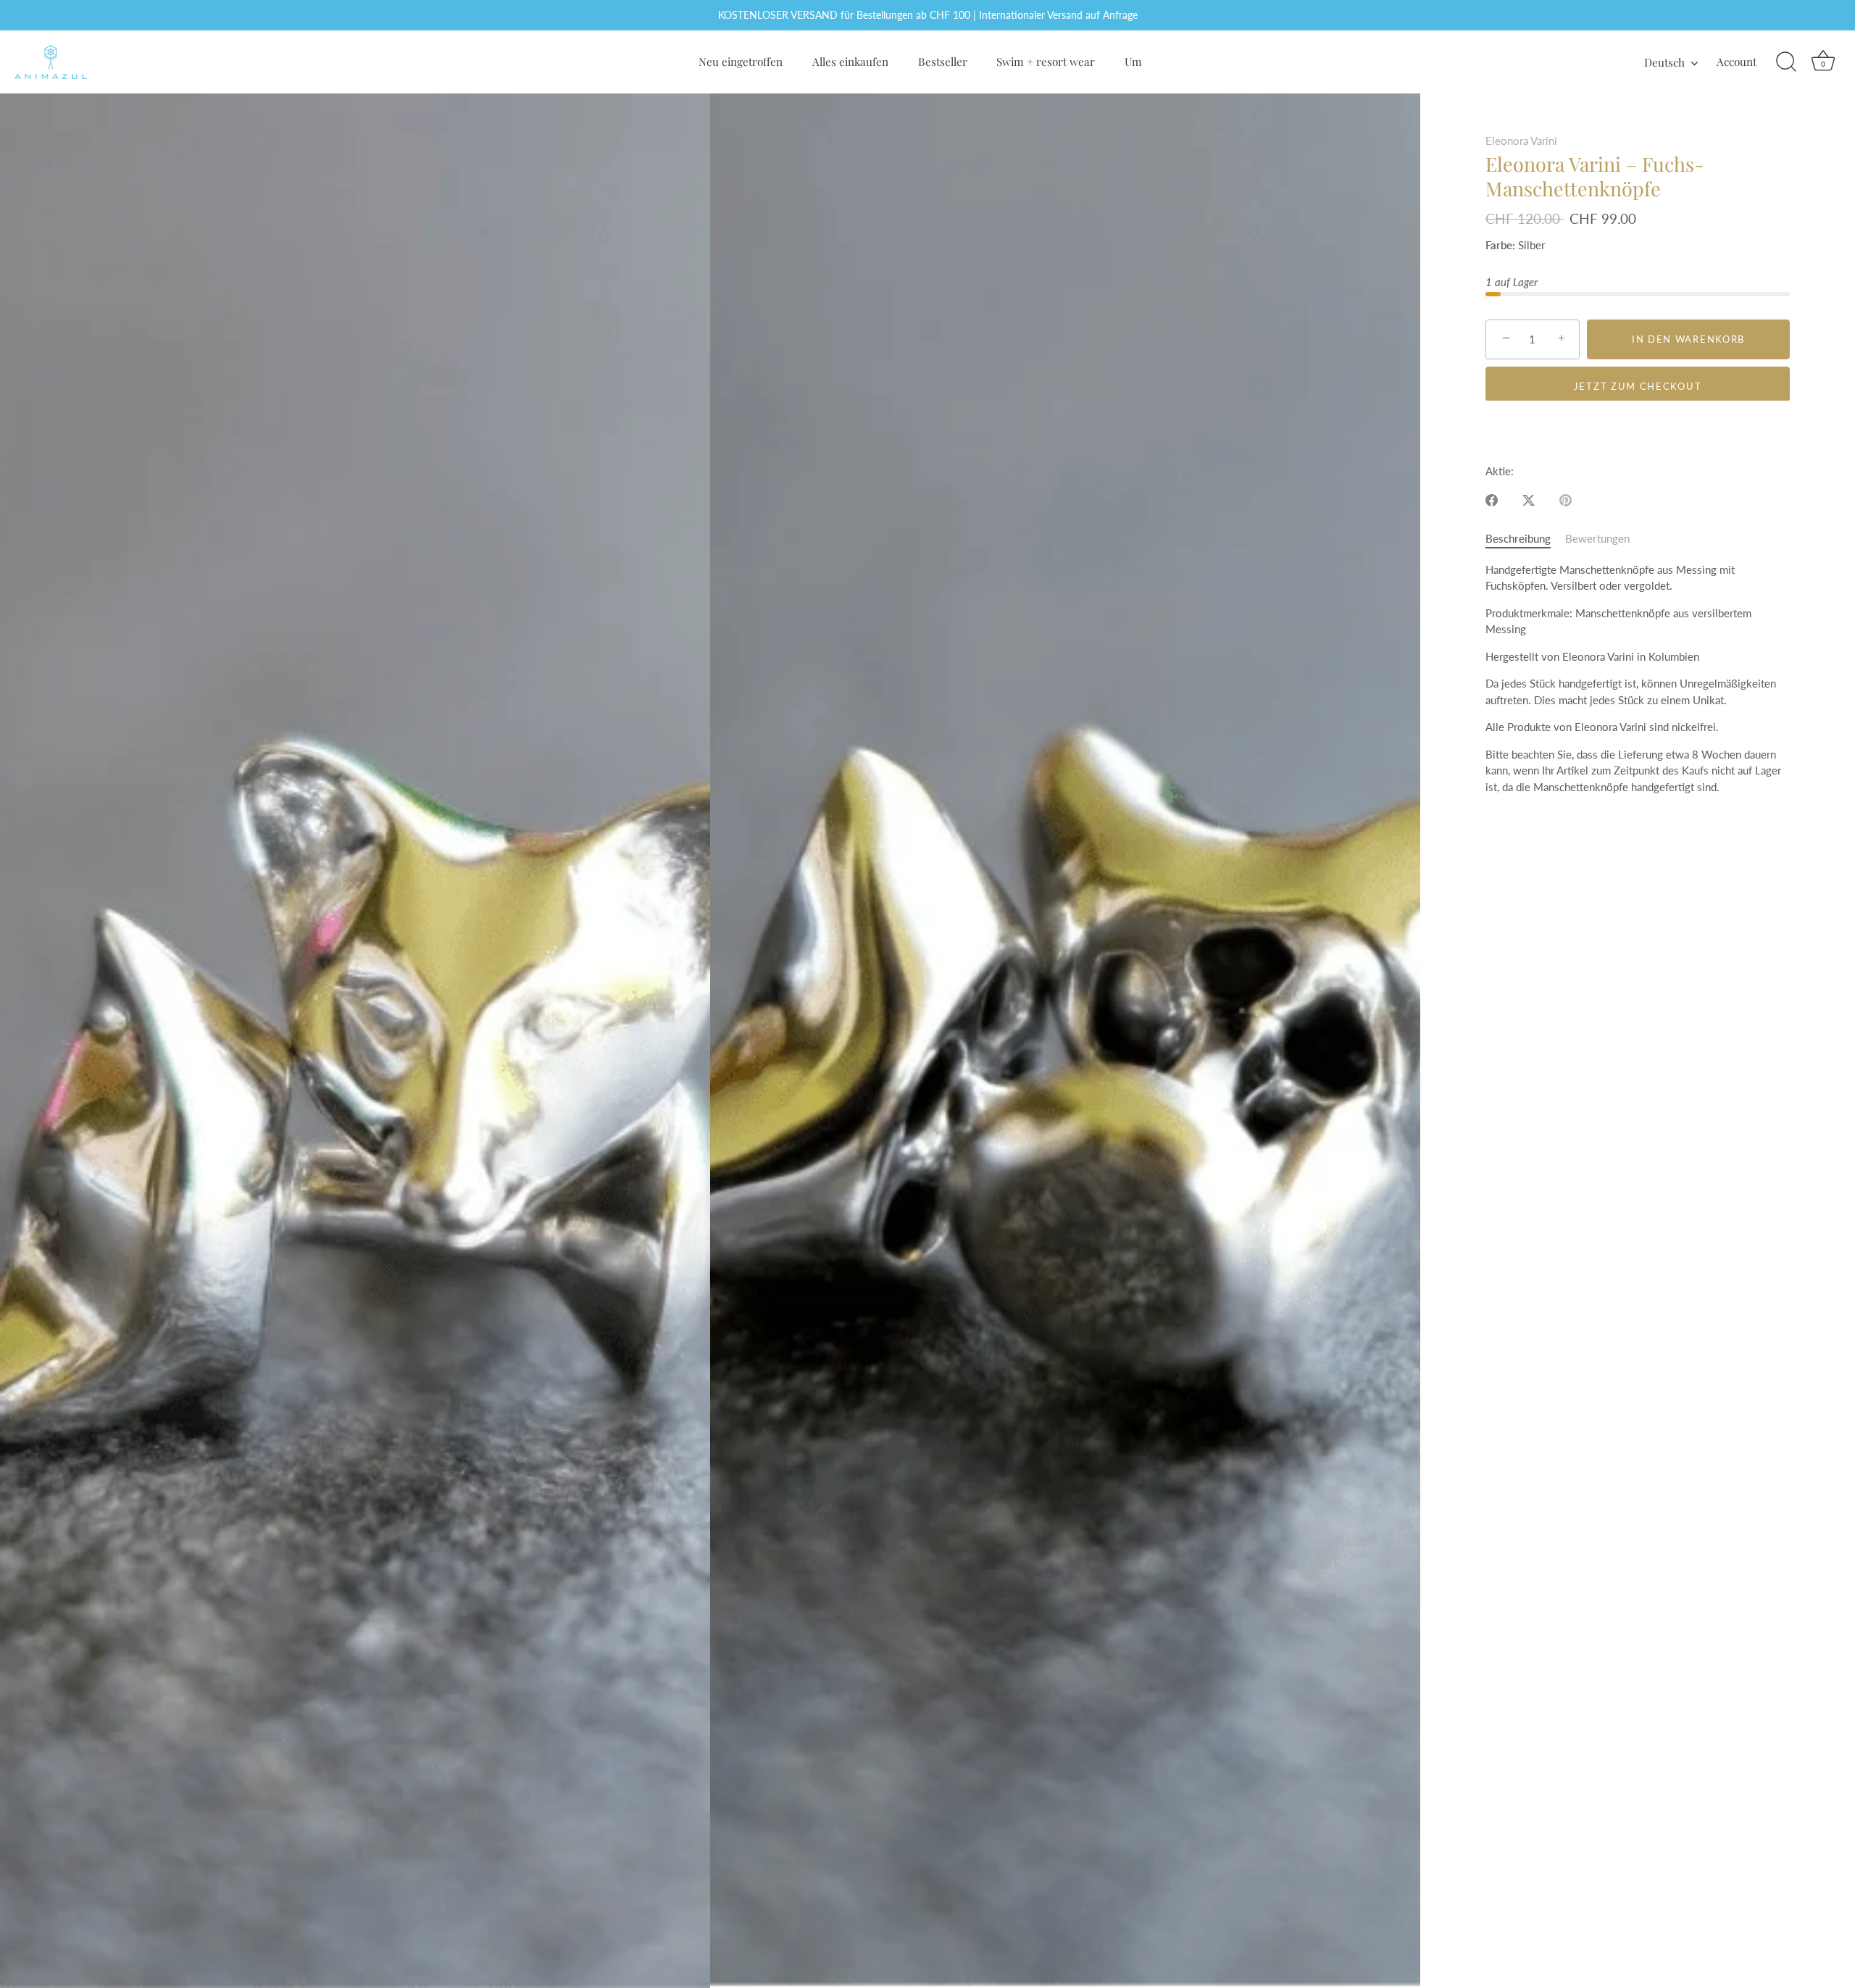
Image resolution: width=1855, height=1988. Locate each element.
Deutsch (1664, 62)
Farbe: (1500, 245)
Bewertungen (1597, 538)
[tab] (1525, 539)
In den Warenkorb (1688, 339)
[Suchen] (1786, 62)
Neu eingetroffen (741, 61)
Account (1737, 61)
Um (1133, 61)
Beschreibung (1518, 538)
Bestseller (943, 61)
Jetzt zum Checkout (1638, 385)
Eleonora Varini (1521, 141)
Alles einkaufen (850, 61)
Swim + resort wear (1046, 61)
